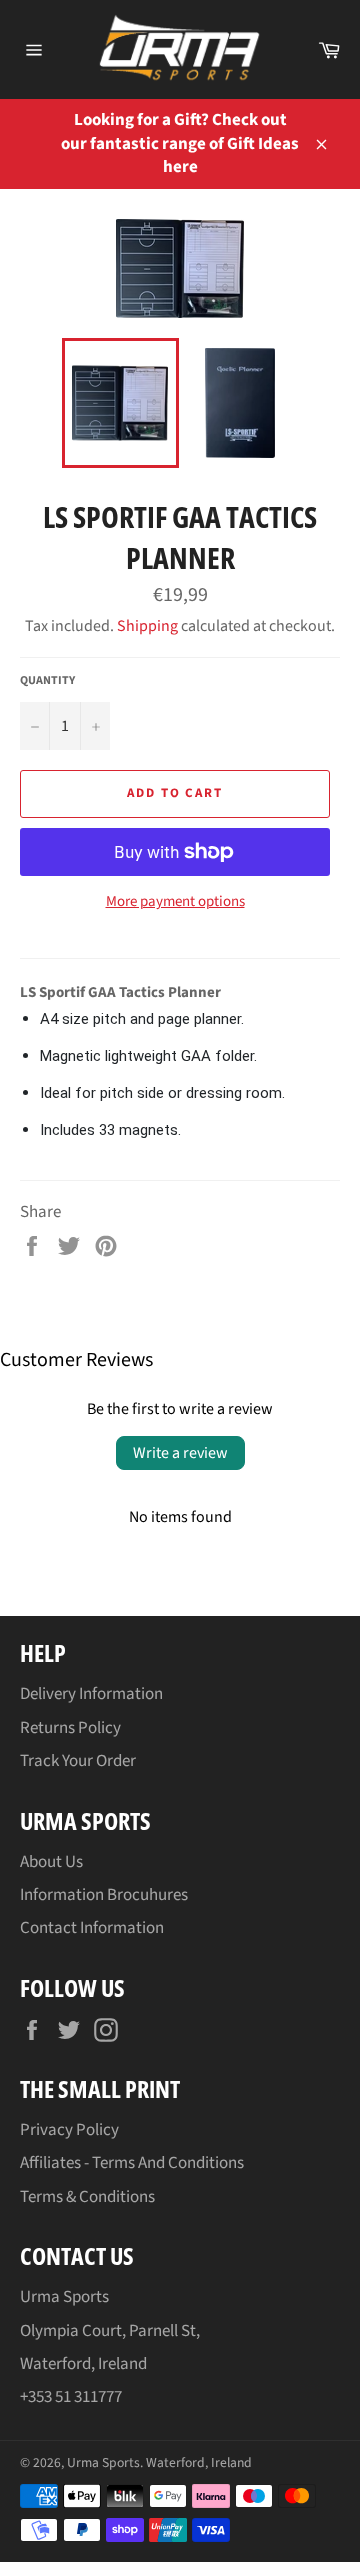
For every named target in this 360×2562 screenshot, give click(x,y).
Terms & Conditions (87, 2197)
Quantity (47, 681)
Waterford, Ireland (199, 2462)
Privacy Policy (69, 2130)
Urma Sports (103, 2462)
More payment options (175, 902)
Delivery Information (91, 1694)
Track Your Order (78, 1761)
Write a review (180, 1453)
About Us (51, 1862)
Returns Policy (70, 1728)
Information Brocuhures (104, 1895)
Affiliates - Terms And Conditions (132, 2163)
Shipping (147, 626)
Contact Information (92, 1928)
